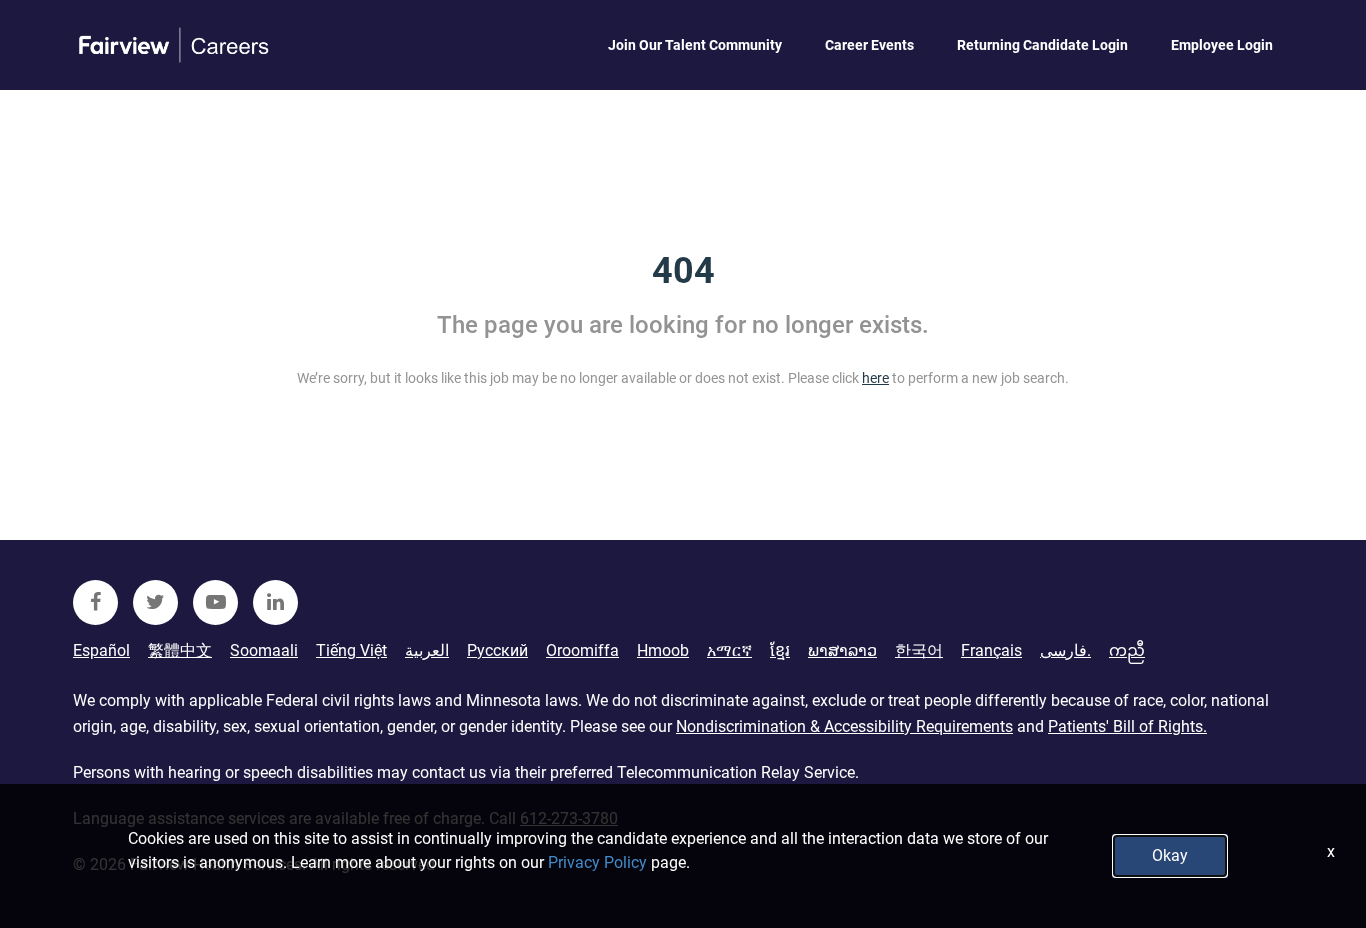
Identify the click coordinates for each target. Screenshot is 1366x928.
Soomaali (264, 650)
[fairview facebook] (95, 602)
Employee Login (1222, 45)
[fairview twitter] (155, 602)
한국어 (919, 650)
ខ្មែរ (780, 650)
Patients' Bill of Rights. (1127, 726)
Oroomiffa (582, 650)
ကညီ (1127, 650)
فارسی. (1065, 650)
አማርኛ (729, 650)
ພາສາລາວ (842, 650)
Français (991, 650)
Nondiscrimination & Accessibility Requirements (844, 726)
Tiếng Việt (351, 650)
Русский (497, 650)
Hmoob (663, 650)
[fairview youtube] (215, 602)
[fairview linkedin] (275, 602)
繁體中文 (180, 650)
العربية (427, 650)
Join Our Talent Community (695, 45)
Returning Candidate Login (1042, 45)
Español (101, 650)
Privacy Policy (597, 862)
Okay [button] (1170, 855)
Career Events (869, 45)
